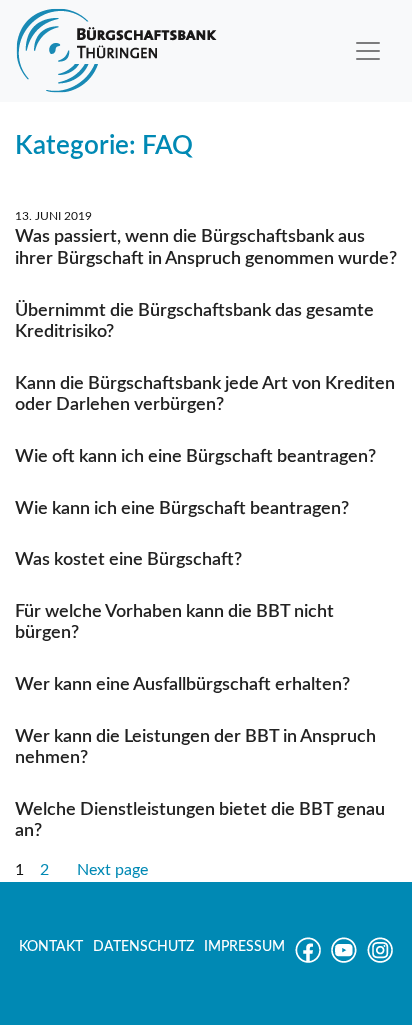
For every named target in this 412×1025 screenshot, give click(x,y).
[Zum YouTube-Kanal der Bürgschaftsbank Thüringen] (344, 959)
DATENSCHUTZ (143, 947)
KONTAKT (51, 947)
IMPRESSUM (244, 947)
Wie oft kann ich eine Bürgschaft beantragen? (195, 457)
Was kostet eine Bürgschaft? (128, 560)
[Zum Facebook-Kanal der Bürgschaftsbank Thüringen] (308, 959)
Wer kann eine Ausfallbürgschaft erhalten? (182, 685)
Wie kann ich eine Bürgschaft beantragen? (182, 509)
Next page (112, 870)
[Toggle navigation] (368, 51)
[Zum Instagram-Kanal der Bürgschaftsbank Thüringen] (380, 959)
